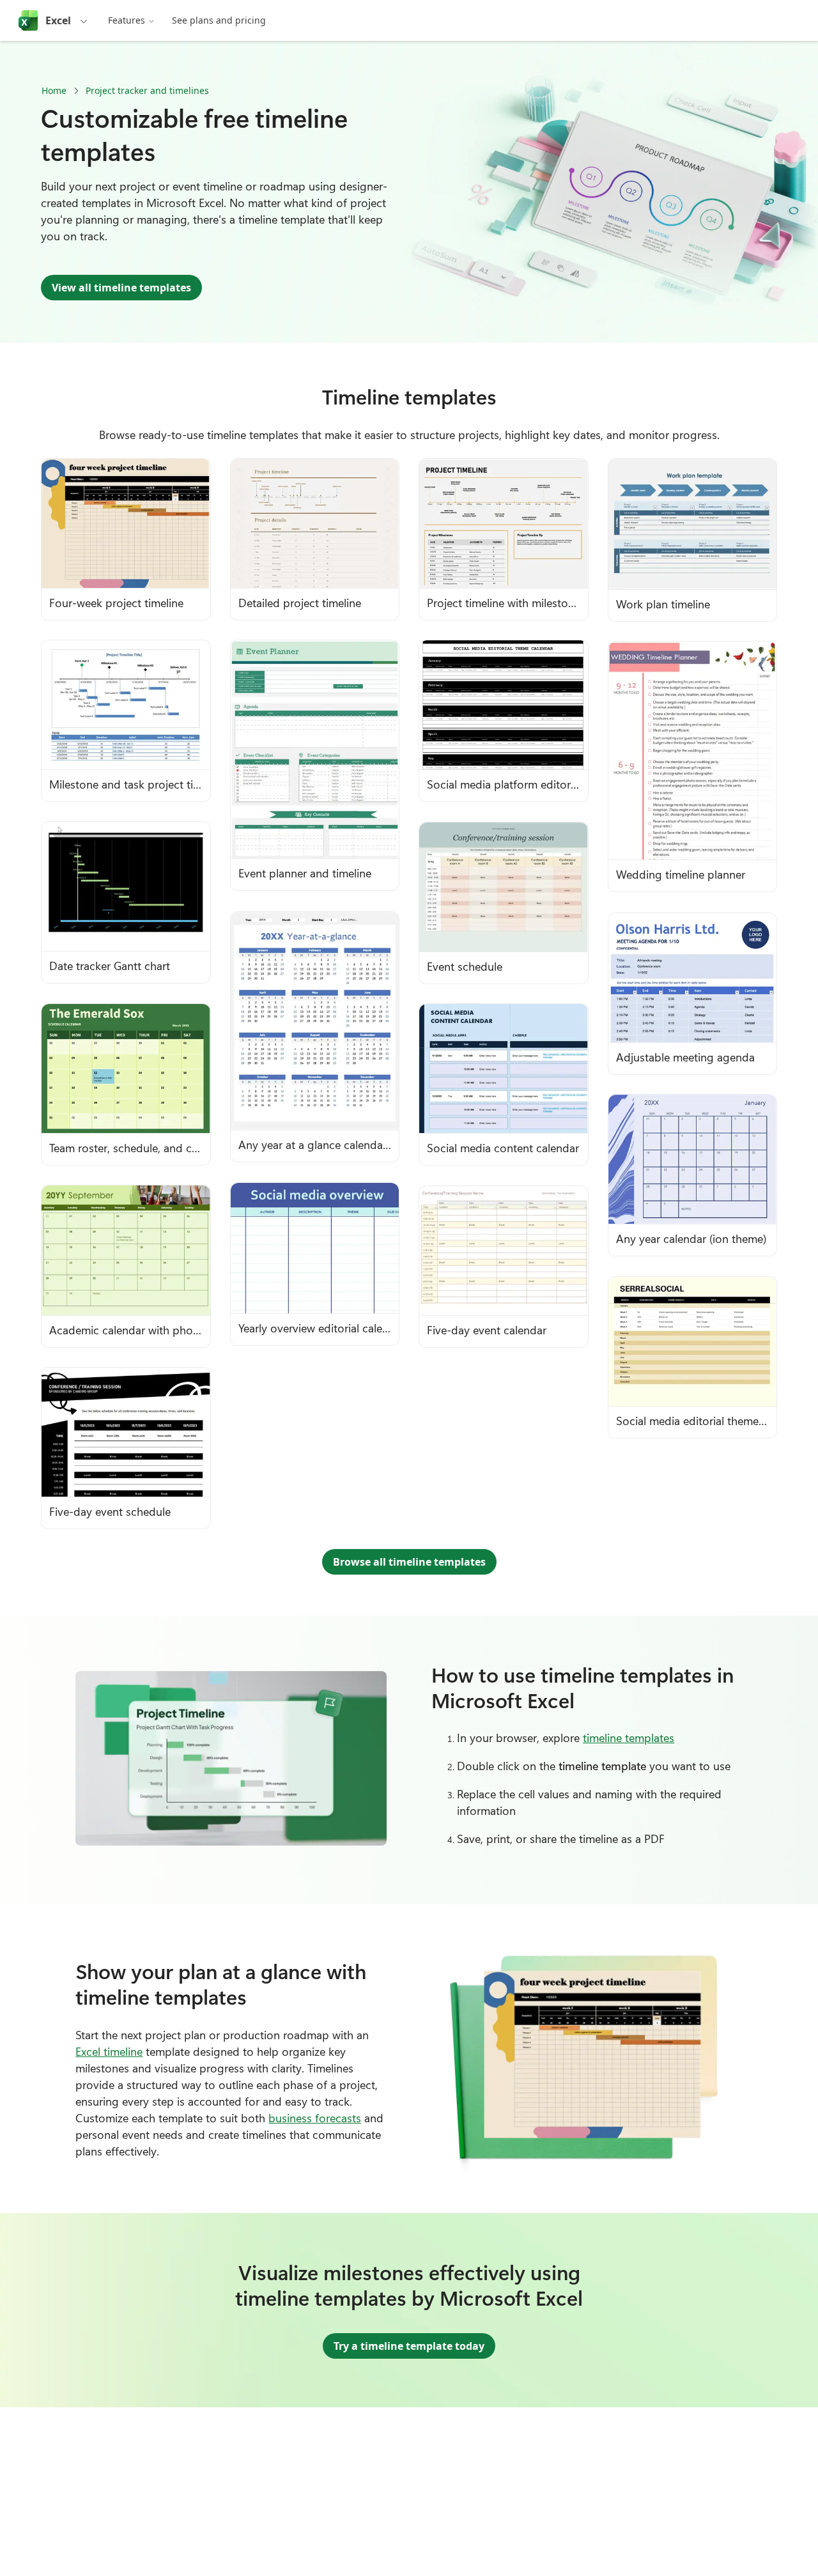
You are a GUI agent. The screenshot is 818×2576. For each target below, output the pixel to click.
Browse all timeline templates (409, 1562)
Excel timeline (109, 2051)
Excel (58, 20)
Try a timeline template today (409, 2346)
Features (127, 20)
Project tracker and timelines (147, 90)
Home (54, 90)
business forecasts (315, 2118)
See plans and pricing (219, 20)
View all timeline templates (121, 288)
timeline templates (629, 1738)
